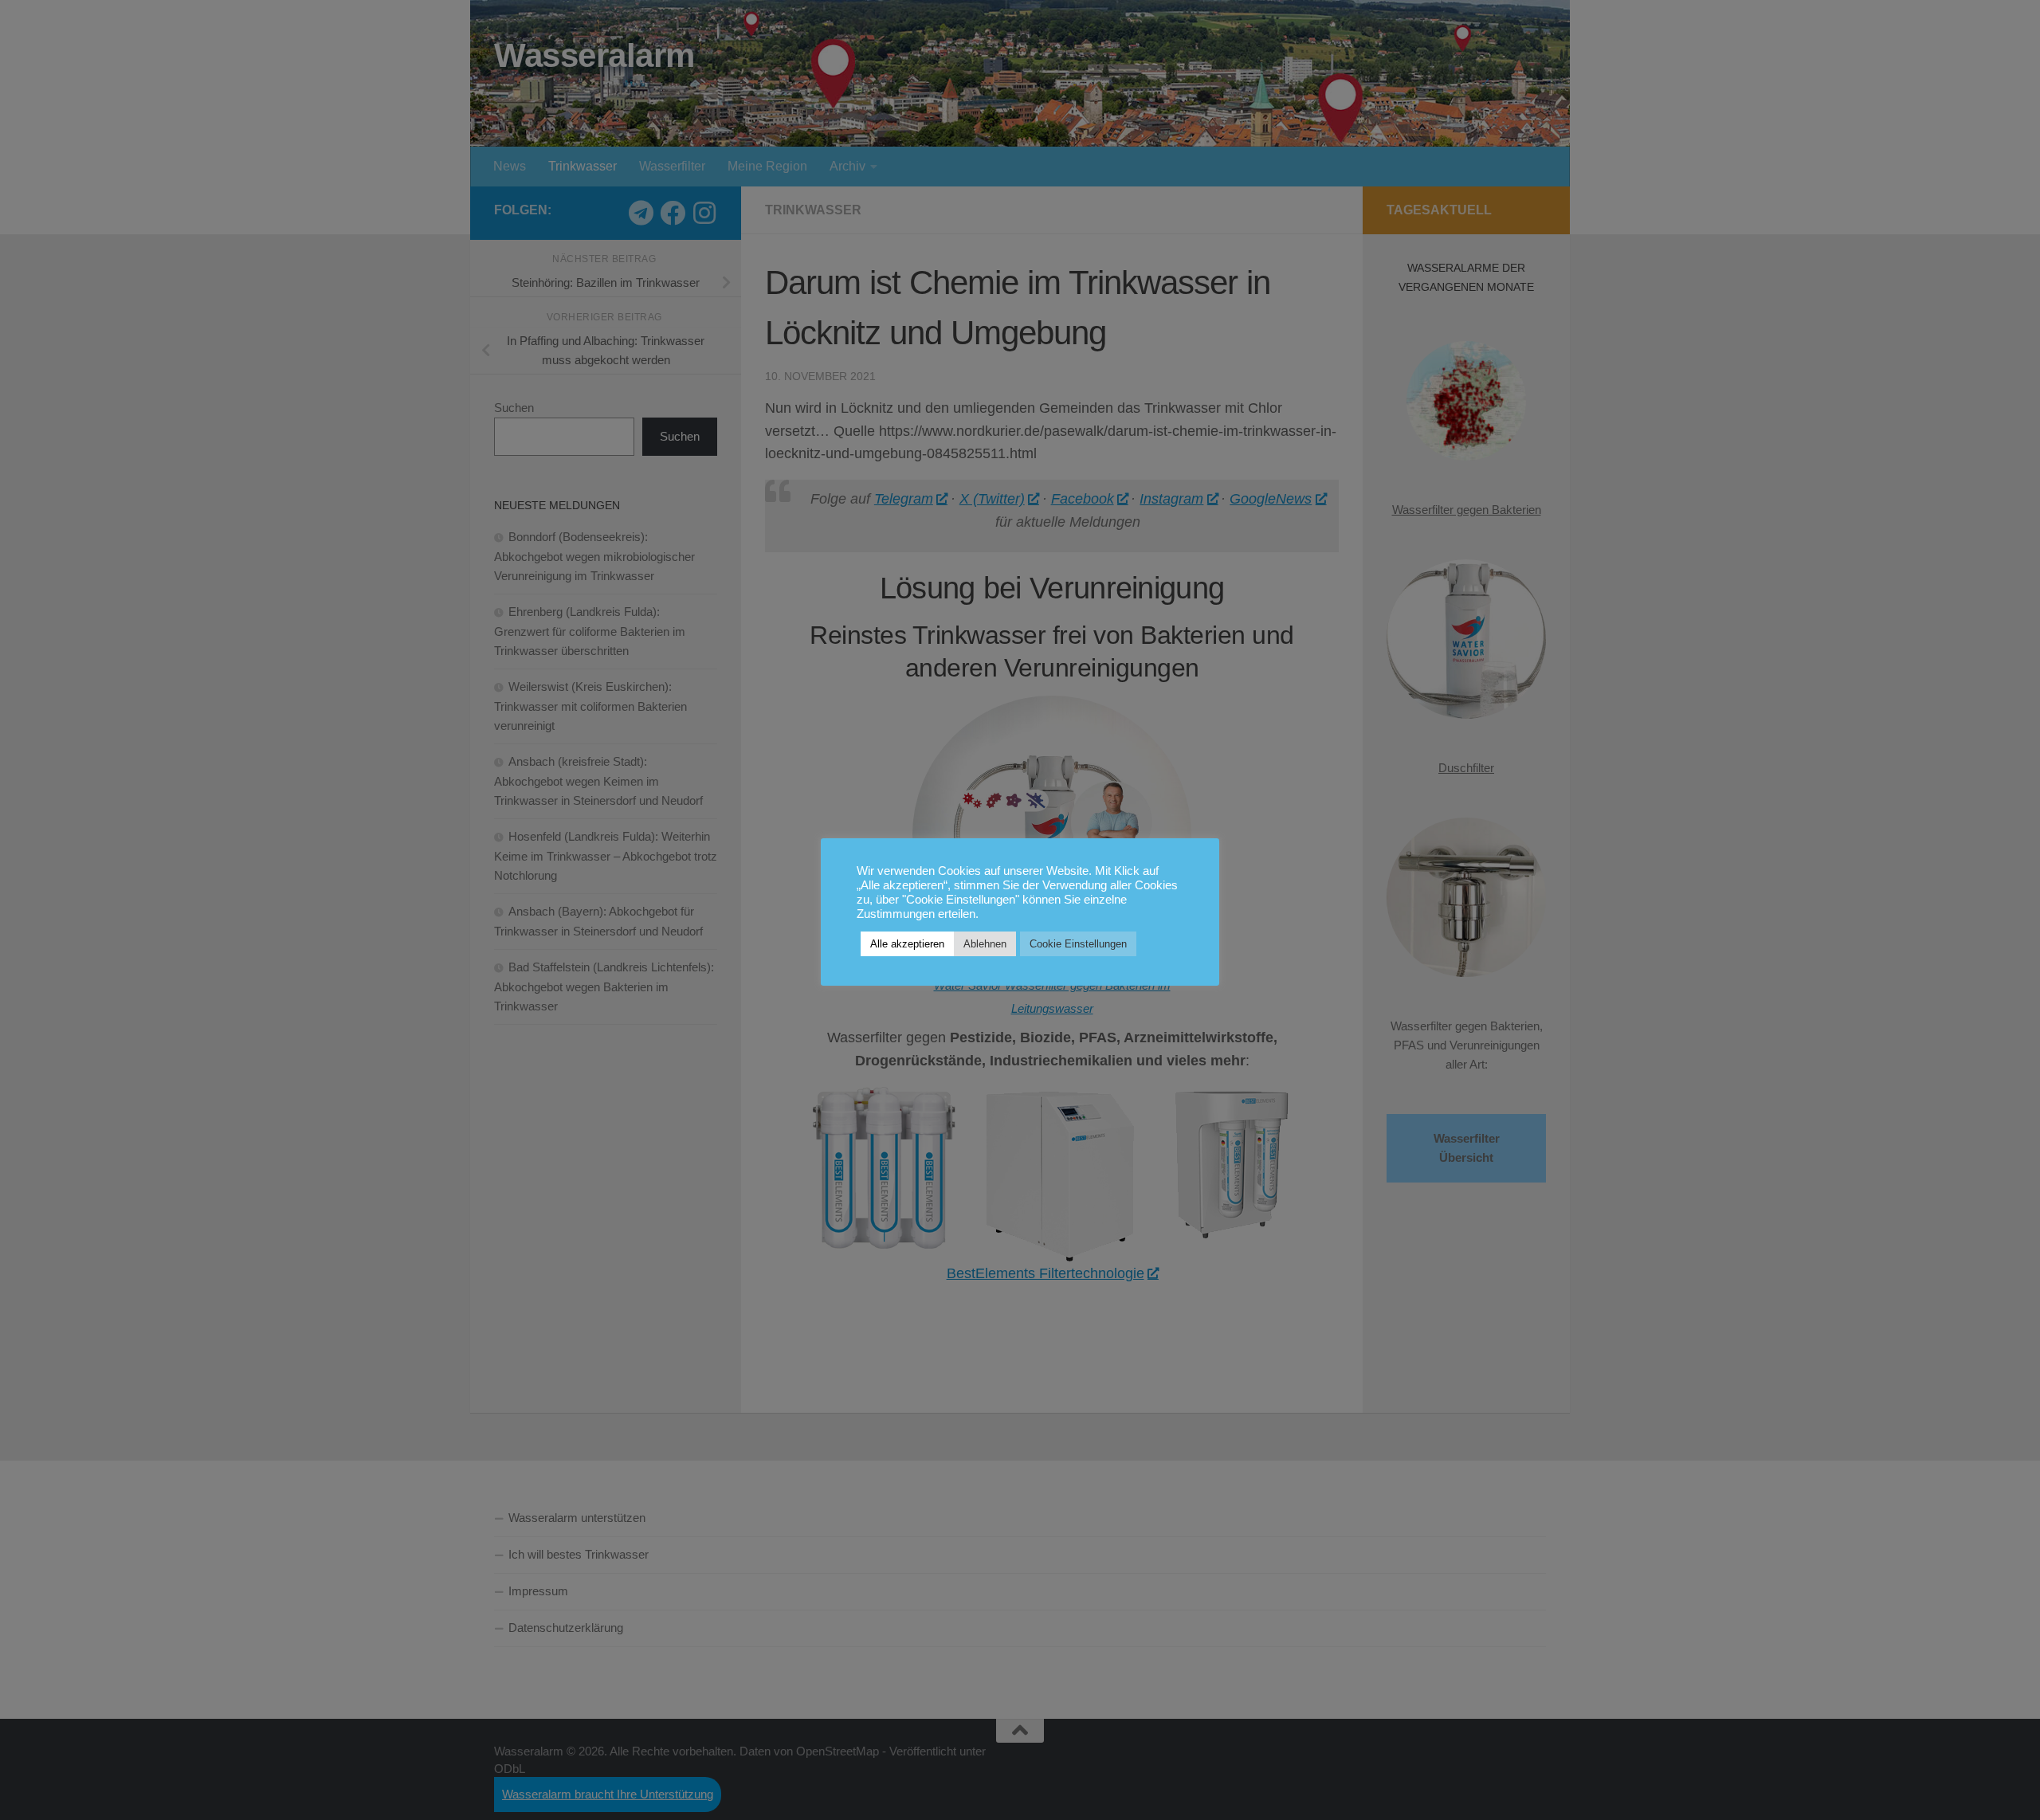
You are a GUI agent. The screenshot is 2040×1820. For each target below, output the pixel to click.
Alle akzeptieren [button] (907, 944)
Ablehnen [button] (985, 944)
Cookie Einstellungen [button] (1078, 944)
